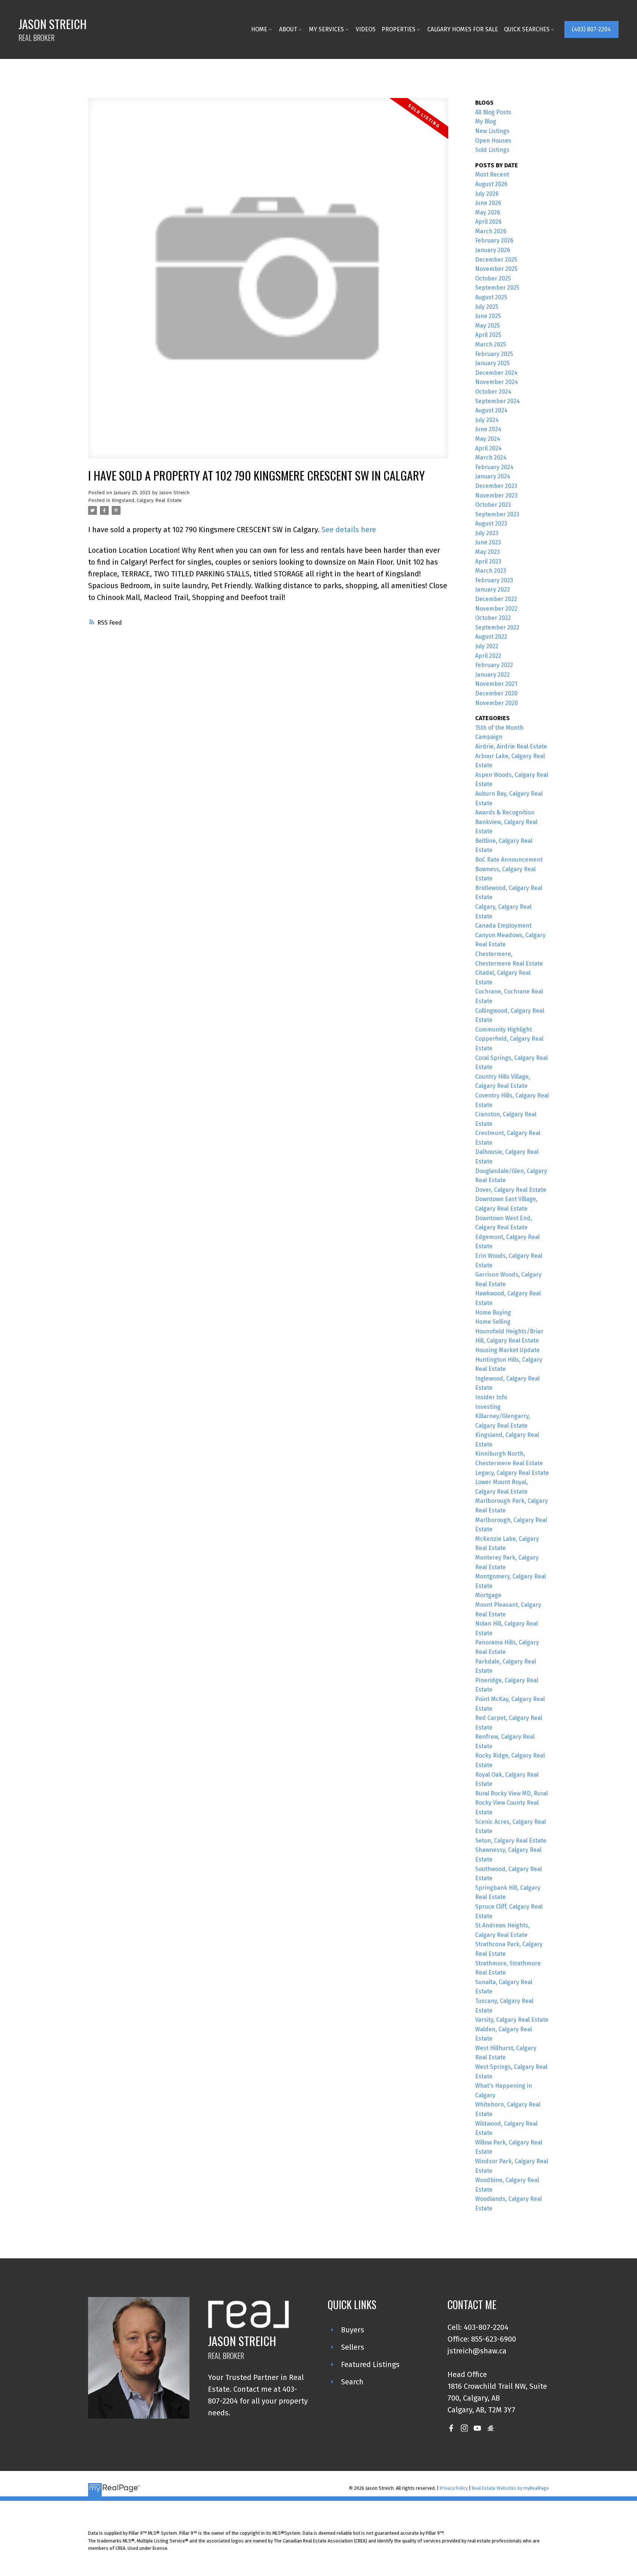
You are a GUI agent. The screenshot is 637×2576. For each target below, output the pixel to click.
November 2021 (496, 684)
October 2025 (493, 278)
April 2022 (488, 656)
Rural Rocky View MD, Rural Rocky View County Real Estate (511, 1803)
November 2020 (497, 703)
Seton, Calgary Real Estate (511, 1841)
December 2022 (496, 599)
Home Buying (493, 1313)
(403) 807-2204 (591, 29)
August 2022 (491, 637)
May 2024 (488, 439)
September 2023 (497, 514)
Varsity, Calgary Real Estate (512, 2020)
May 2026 (488, 212)
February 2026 (494, 240)
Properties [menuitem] (398, 29)
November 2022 (496, 609)
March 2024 (491, 458)
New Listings (492, 131)
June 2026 (488, 203)
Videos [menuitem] (366, 29)
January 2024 (493, 476)
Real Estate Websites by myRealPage (510, 2488)
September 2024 (497, 401)
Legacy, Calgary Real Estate (512, 1473)
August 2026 (491, 184)
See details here (349, 530)
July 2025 (487, 307)
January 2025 (492, 363)
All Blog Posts (493, 112)
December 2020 (496, 693)
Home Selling (493, 1322)
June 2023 (488, 542)
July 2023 (487, 533)
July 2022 (487, 646)
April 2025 (488, 335)
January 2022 (492, 675)
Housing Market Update (507, 1350)
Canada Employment (503, 926)
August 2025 (491, 297)
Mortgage (488, 1595)
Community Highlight (504, 1029)
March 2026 (491, 231)
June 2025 (488, 316)
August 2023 (491, 523)
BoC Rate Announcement (509, 860)
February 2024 (494, 467)
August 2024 (491, 410)
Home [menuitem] (259, 29)
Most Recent (492, 174)
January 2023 (492, 589)
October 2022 (493, 618)
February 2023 (494, 580)
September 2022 (497, 627)
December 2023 (496, 486)
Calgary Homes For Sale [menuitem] (463, 29)
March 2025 (491, 344)
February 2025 (494, 354)
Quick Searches (527, 29)
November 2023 (496, 495)
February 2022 (494, 665)
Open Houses (493, 141)
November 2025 (496, 269)
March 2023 (491, 571)
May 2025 (488, 326)
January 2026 (493, 250)
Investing (488, 1407)
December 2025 (496, 260)
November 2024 (497, 382)
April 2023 (488, 561)
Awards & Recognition (505, 812)
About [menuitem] (288, 29)
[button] (591, 29)
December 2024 (496, 373)
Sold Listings (492, 150)
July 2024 (487, 420)
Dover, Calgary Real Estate (511, 1190)
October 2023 (493, 505)
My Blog (486, 121)
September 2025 (497, 288)
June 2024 (488, 429)
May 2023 (488, 552)
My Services (326, 29)
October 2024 (493, 392)
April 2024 (488, 448)
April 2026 (488, 222)
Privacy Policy (454, 2488)
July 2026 (487, 194)
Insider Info (491, 1397)
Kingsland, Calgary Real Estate (147, 500)
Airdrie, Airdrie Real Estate (511, 746)
